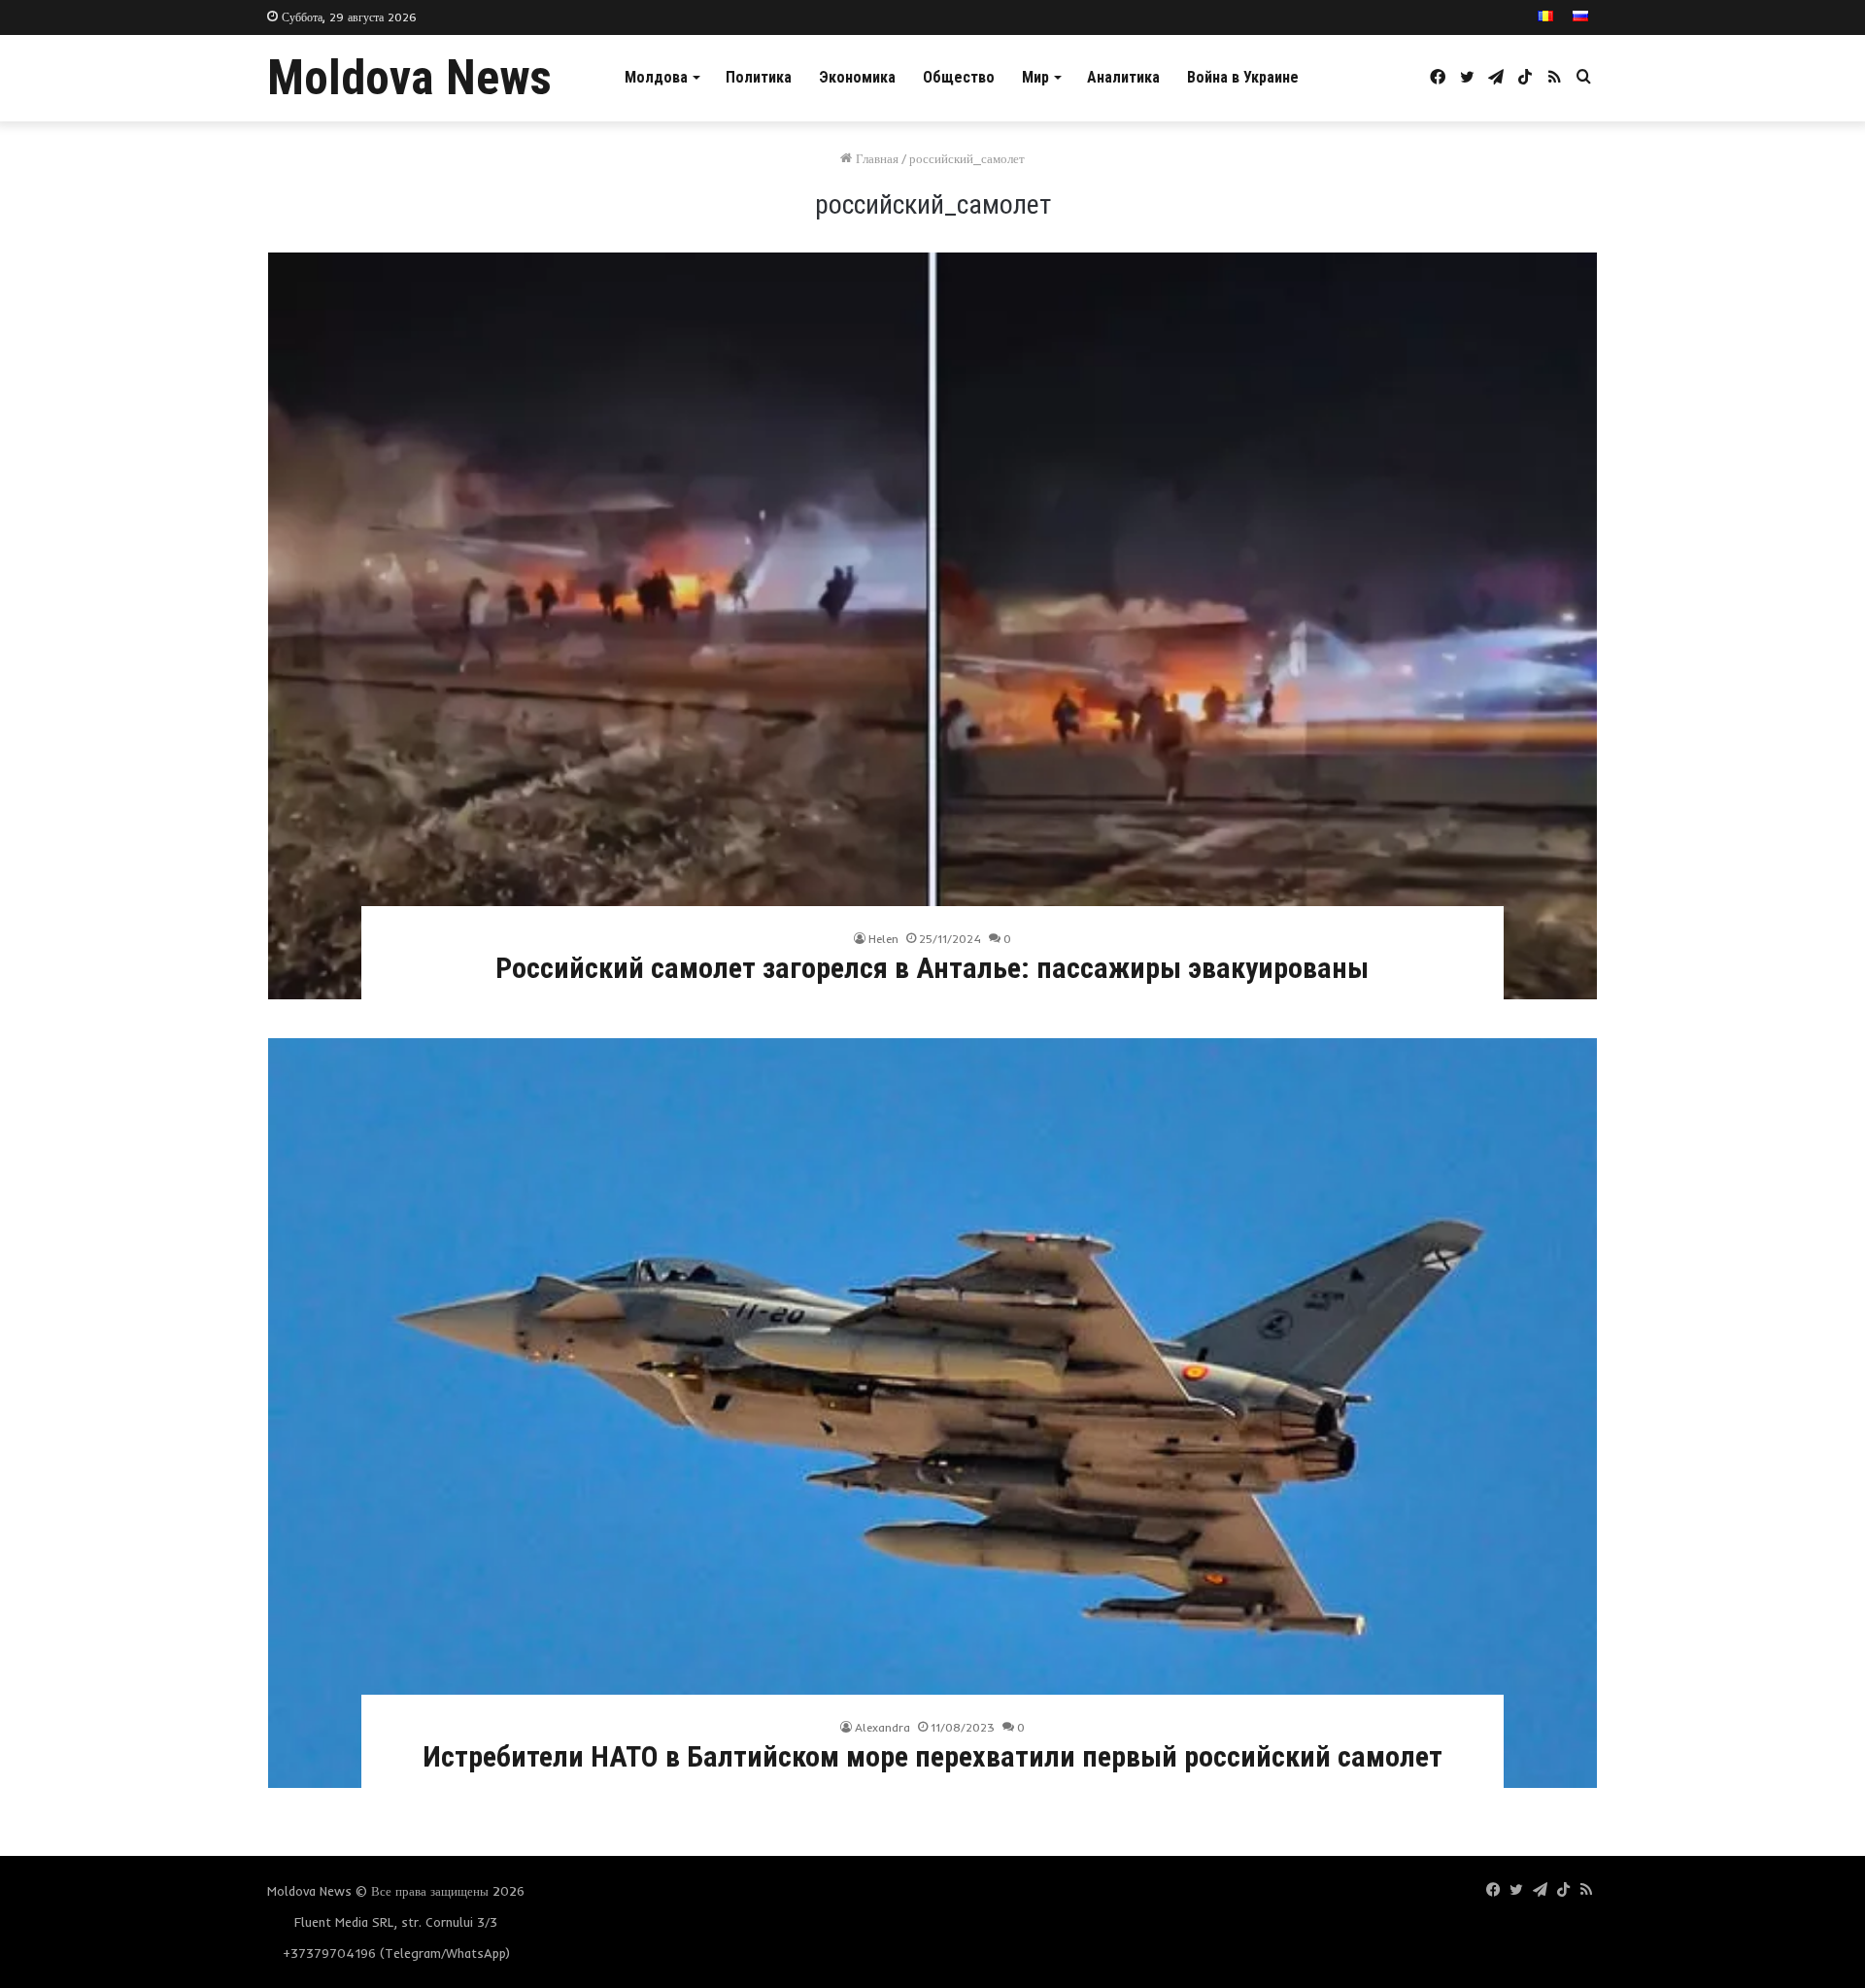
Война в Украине (1243, 77)
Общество (959, 77)
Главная (875, 158)
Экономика (857, 77)
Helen (883, 939)
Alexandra (882, 1727)
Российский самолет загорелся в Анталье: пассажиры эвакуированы (932, 968)
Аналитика (1123, 77)
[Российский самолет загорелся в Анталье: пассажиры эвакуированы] (932, 626)
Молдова (656, 77)
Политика (759, 77)
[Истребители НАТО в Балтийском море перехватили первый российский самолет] (932, 1413)
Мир (1035, 77)
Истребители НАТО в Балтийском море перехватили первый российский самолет (932, 1756)
